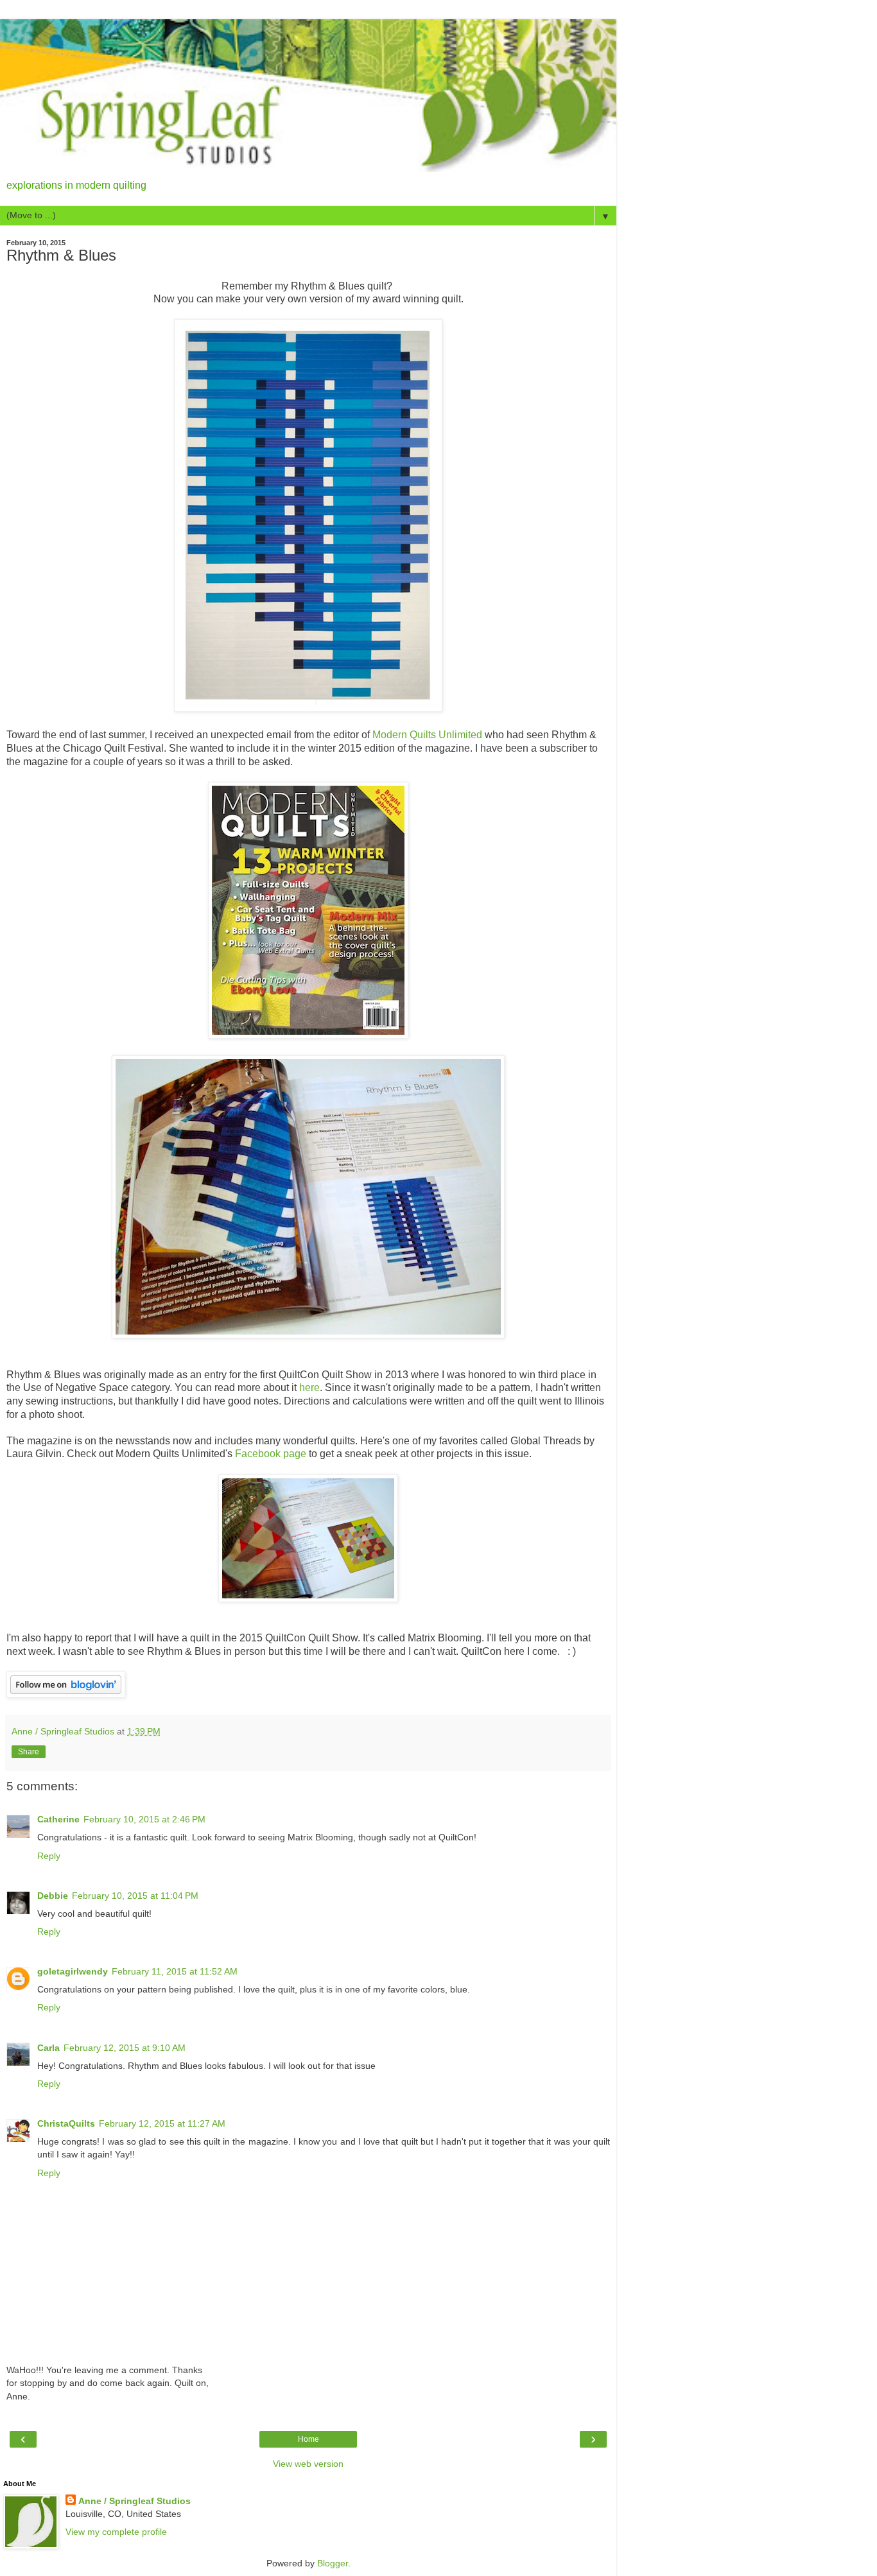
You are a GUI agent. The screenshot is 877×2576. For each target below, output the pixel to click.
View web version (308, 2464)
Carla (48, 2048)
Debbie (53, 1896)
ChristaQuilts (66, 2123)
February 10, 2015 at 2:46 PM (144, 1819)
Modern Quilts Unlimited (427, 735)
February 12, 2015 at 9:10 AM (125, 2048)
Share (29, 1752)
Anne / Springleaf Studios (135, 2501)
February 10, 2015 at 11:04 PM (135, 1896)
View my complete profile (116, 2532)
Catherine (58, 1819)
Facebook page (271, 1454)
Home (308, 2439)
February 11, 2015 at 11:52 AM (175, 1971)
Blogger (333, 2563)
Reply (49, 1856)
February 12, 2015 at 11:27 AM (162, 2123)
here (309, 1387)
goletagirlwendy (73, 1971)
